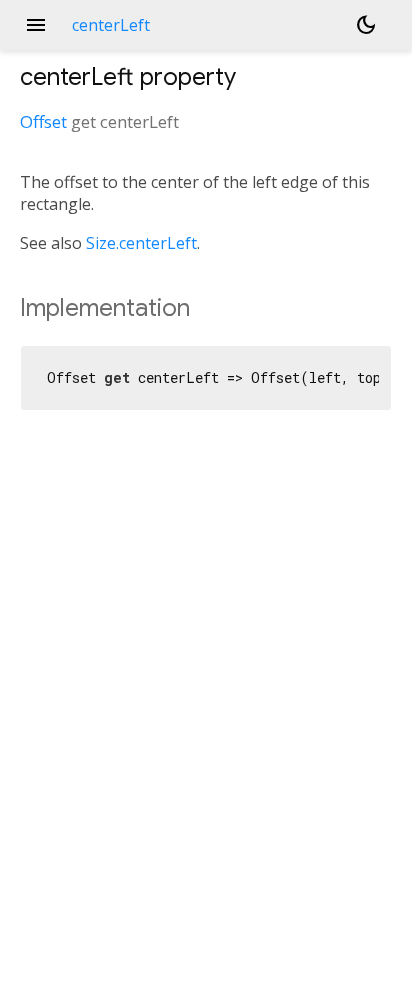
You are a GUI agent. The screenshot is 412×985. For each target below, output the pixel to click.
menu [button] (36, 25)
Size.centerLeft (141, 243)
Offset (43, 121)
